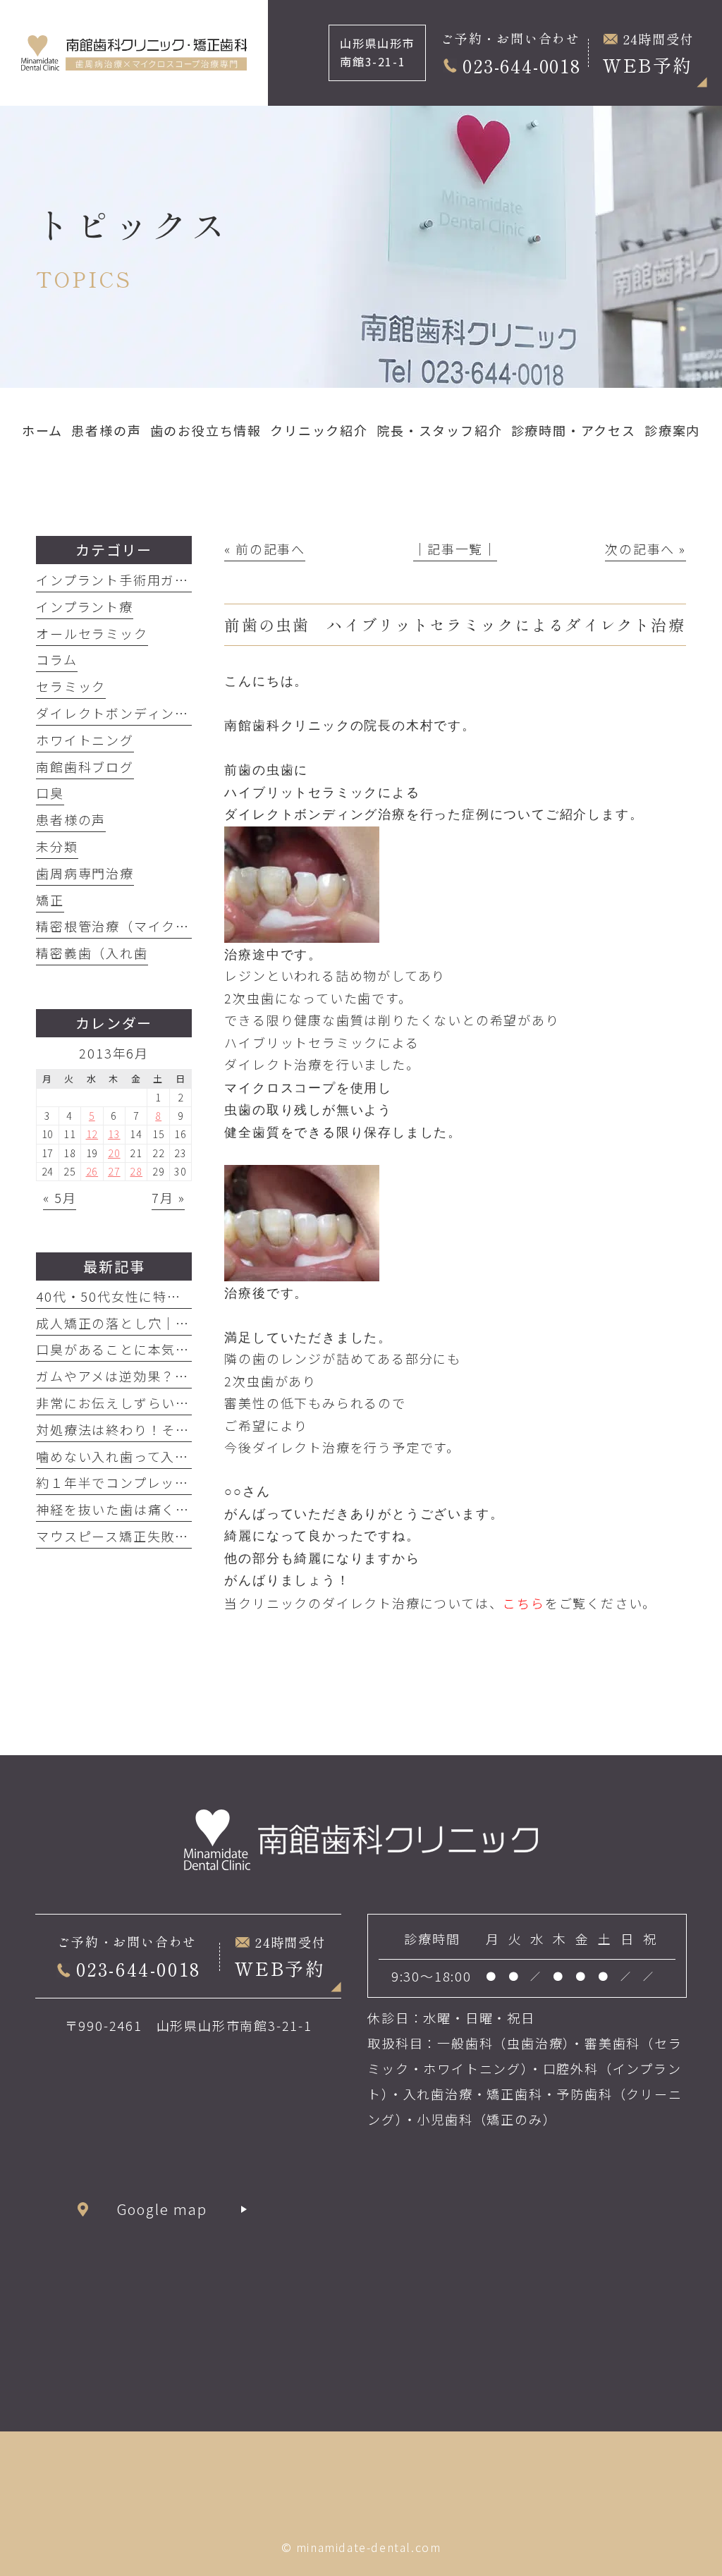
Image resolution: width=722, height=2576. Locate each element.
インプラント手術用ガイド (120, 580)
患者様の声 (71, 819)
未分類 (57, 846)
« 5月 (60, 1197)
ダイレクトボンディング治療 (126, 713)
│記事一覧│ (455, 549)
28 (136, 1171)
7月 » (168, 1197)
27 (114, 1171)
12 (92, 1134)
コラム (56, 659)
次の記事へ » (645, 549)
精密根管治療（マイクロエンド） (141, 926)
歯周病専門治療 (85, 873)
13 (114, 1134)
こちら (524, 1603)
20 (114, 1153)
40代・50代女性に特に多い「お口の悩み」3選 (182, 1296)
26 (92, 1171)
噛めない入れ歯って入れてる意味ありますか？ (182, 1456)
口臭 (50, 793)
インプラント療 (85, 606)
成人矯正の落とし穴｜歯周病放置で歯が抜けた (183, 1323)
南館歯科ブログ (85, 767)
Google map (163, 2209)
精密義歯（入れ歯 (92, 953)
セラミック (71, 686)
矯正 (50, 900)
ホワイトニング (85, 740)
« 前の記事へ (265, 549)
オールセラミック (92, 633)
